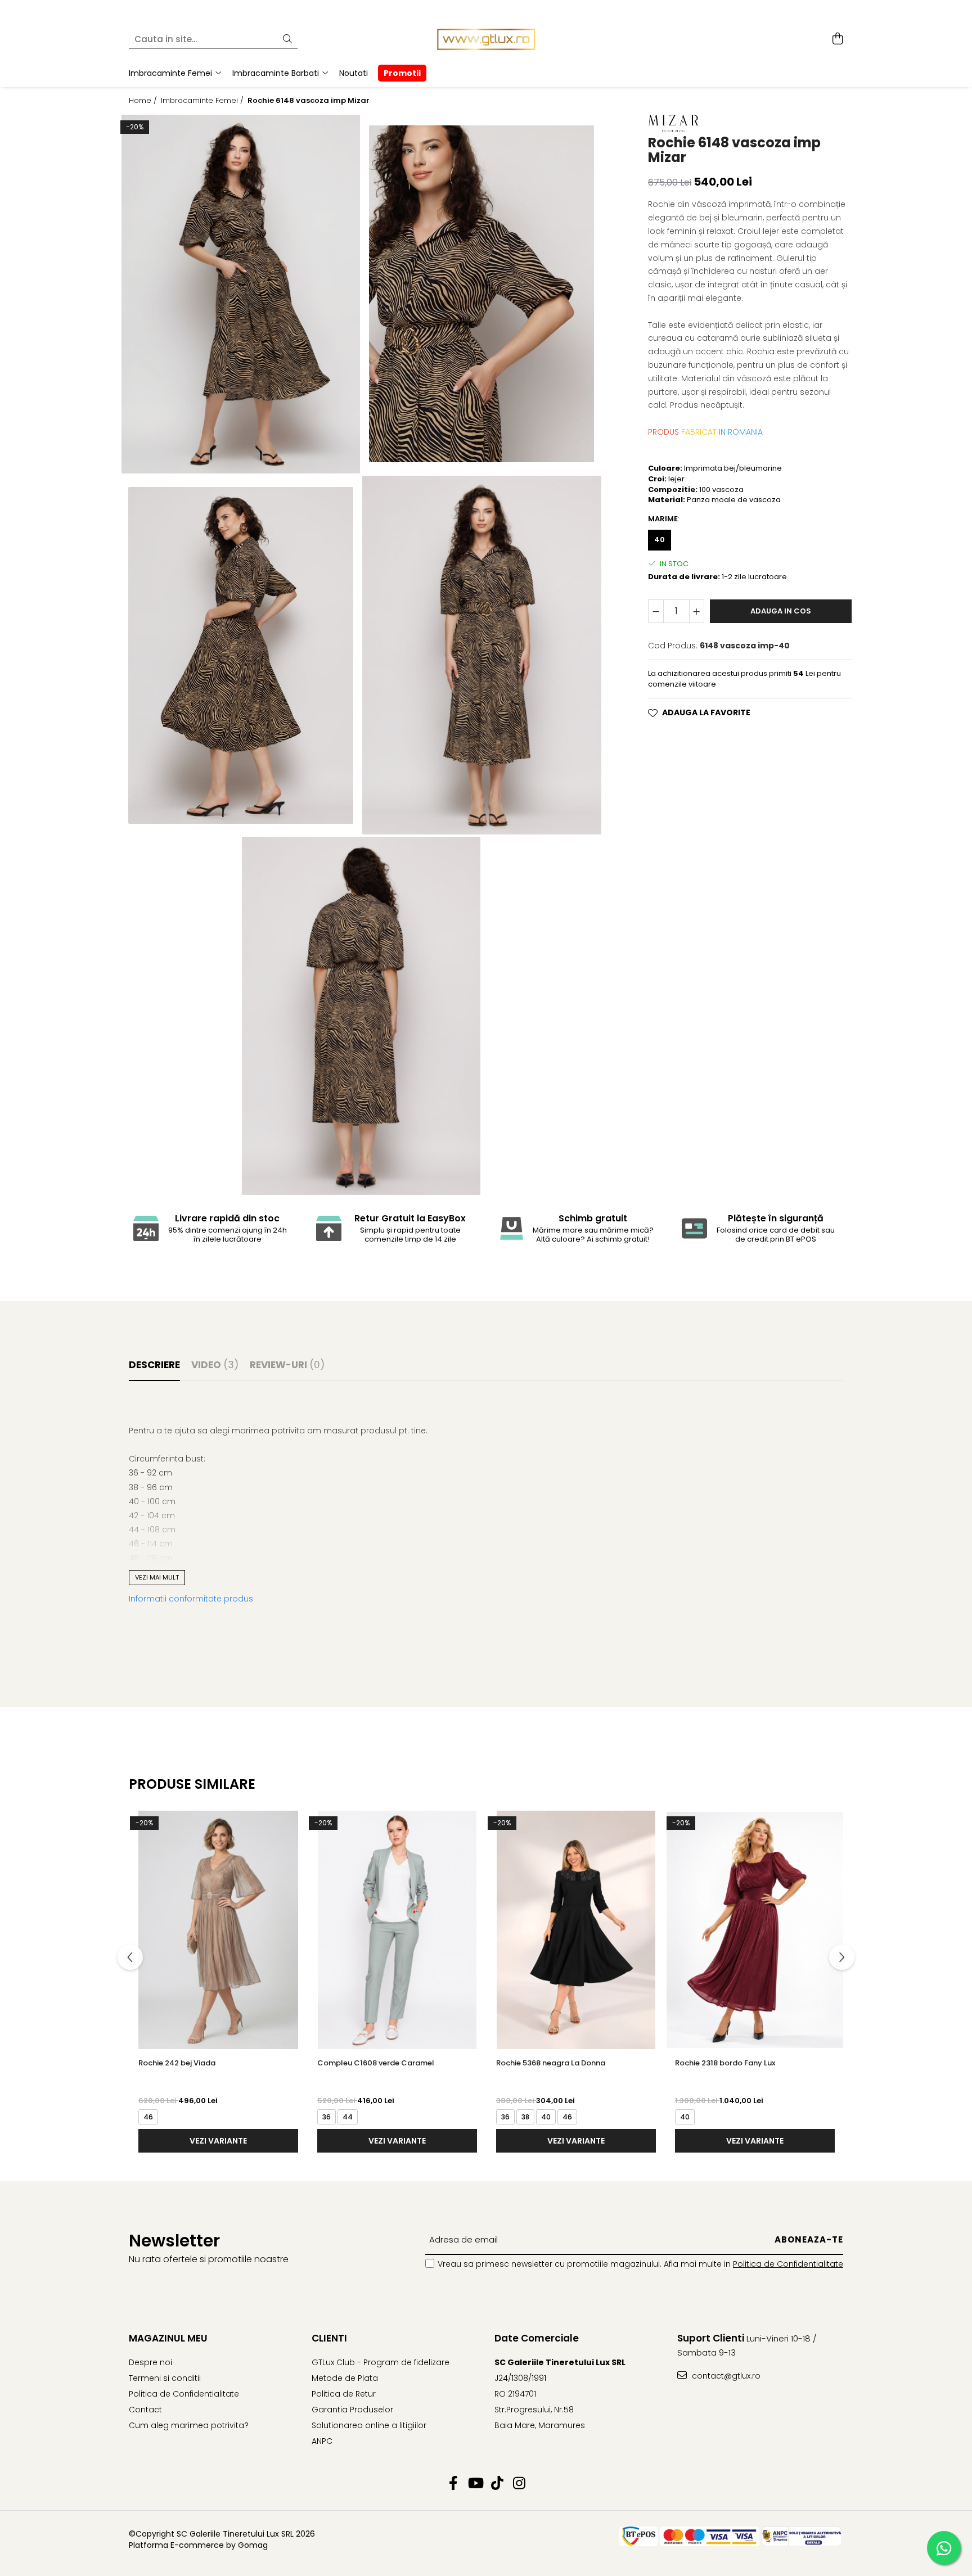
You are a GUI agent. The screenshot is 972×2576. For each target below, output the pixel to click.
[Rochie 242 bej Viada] (218, 1930)
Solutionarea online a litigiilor (369, 2425)
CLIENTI (329, 2338)
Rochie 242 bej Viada (177, 2063)
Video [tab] (215, 1365)
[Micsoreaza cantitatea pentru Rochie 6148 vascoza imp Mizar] (656, 611)
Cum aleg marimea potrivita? (189, 2425)
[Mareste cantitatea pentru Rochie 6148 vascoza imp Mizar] (697, 611)
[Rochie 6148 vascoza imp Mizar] (241, 294)
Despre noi (150, 2362)
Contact (145, 2410)
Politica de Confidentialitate (788, 2264)
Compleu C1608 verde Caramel (376, 2063)
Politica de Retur (344, 2394)
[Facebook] (453, 2484)
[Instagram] (519, 2484)
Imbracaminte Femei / (203, 101)
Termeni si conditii (165, 2378)
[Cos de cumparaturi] (837, 39)
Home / (144, 101)
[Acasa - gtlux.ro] (486, 39)
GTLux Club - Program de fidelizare (381, 2362)
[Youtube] (475, 2484)
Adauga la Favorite (706, 712)
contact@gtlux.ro (725, 2376)
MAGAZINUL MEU (168, 2338)
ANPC (322, 2441)
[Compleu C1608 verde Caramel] (397, 1930)
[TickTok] (497, 2484)
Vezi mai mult (157, 1577)
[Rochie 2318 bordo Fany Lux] (755, 1930)
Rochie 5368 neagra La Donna (551, 2063)
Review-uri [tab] (287, 1365)
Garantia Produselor (352, 2410)
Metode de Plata (345, 2378)
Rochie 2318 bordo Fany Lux (725, 2063)
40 (660, 540)
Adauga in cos (781, 611)
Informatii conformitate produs (191, 1599)
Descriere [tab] (154, 1365)
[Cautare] (287, 40)
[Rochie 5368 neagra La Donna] (576, 1930)
